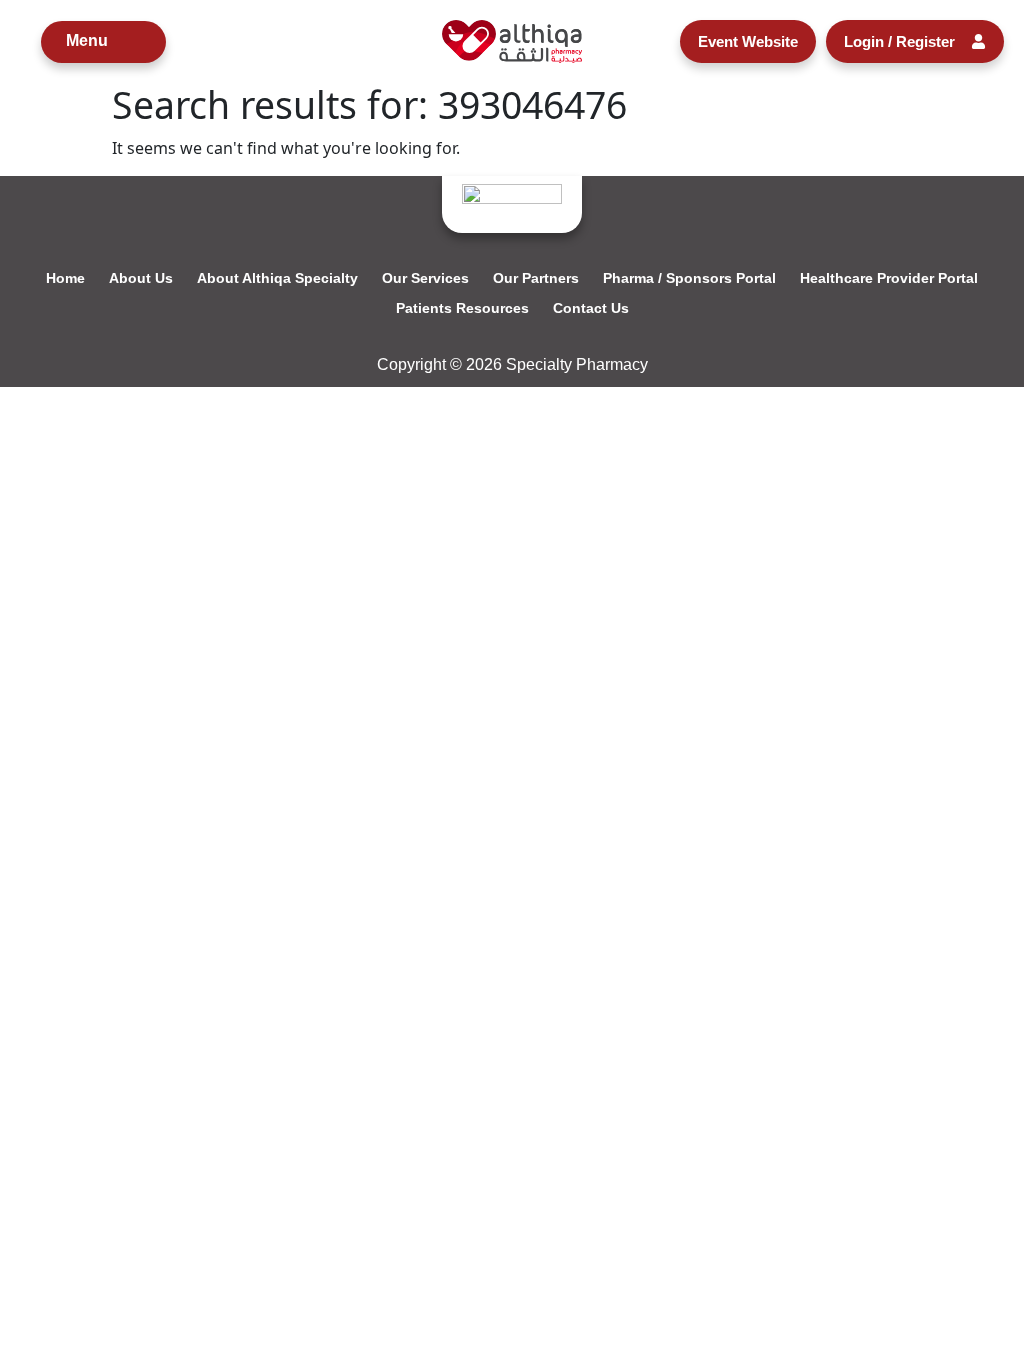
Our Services (425, 278)
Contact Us (591, 308)
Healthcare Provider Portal (889, 278)
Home (65, 278)
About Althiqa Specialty (277, 278)
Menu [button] (87, 40)
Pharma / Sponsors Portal (689, 278)
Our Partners (536, 278)
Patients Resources (462, 308)
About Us (141, 278)
